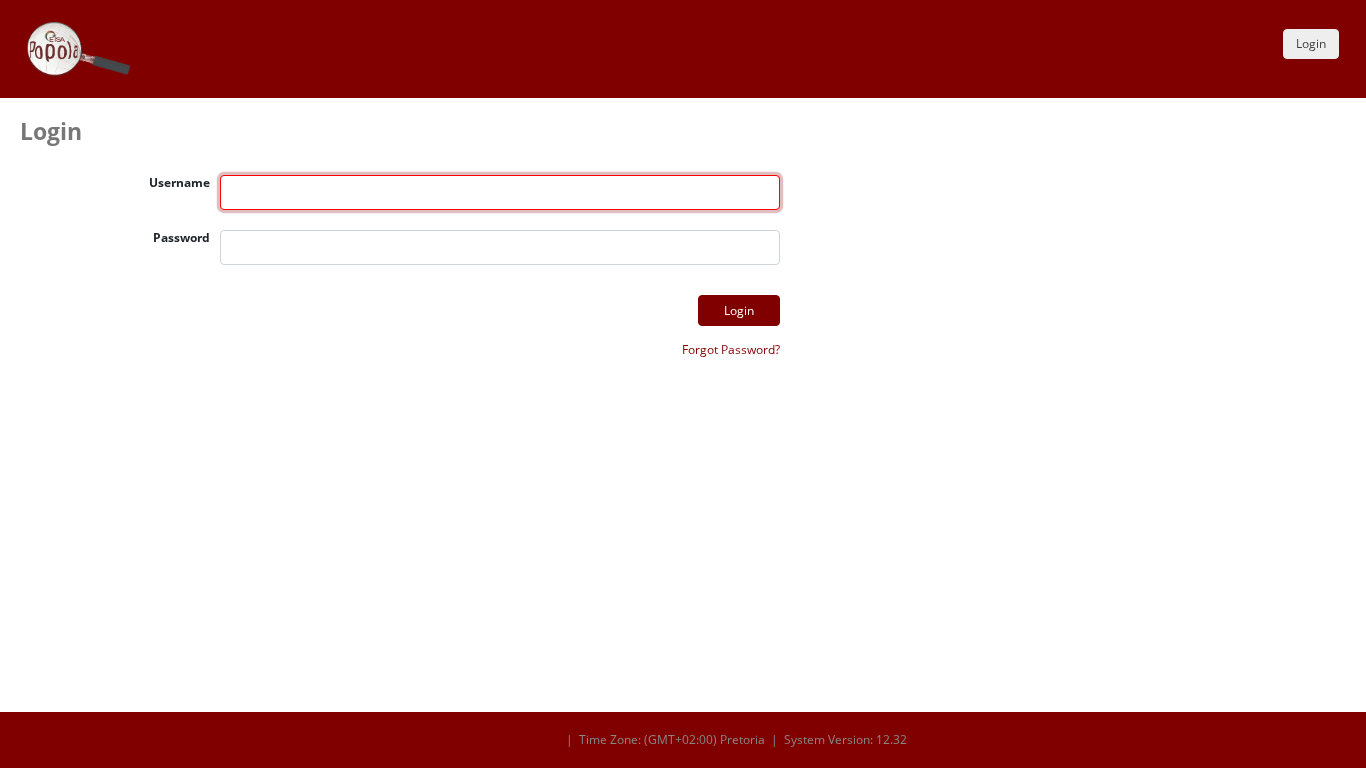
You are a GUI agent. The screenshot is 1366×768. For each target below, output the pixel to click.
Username (179, 182)
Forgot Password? (731, 350)
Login (1311, 43)
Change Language (509, 740)
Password (181, 237)
